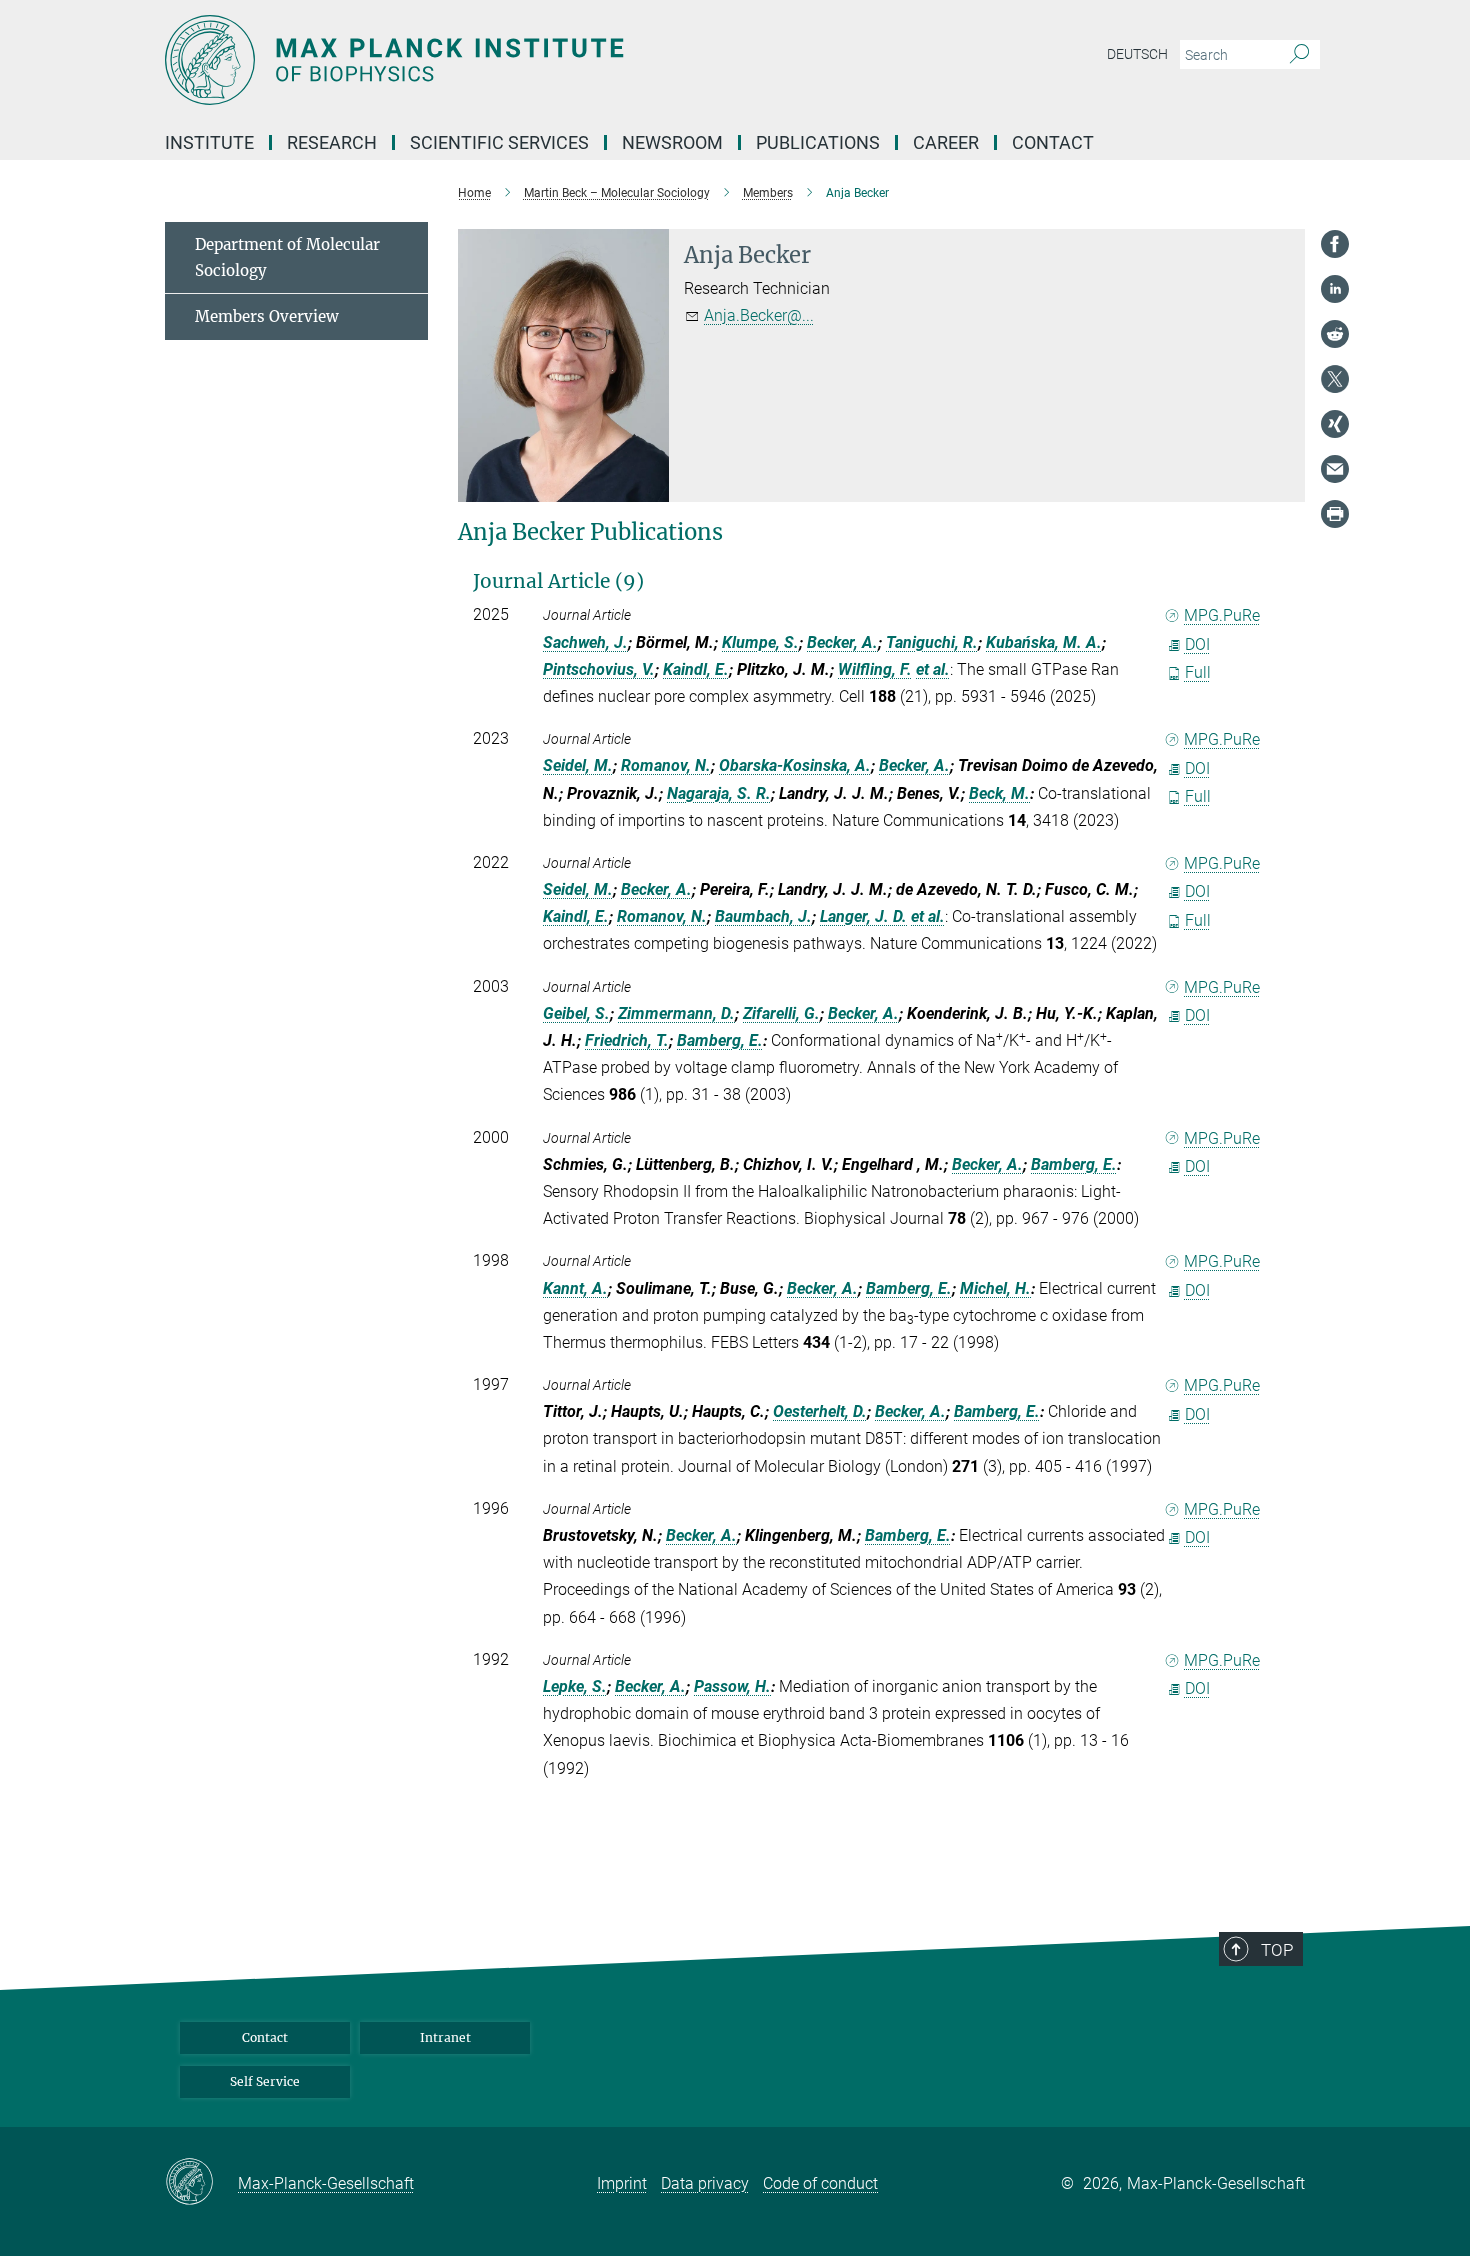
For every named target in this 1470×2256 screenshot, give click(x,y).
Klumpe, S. (760, 642)
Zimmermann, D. (676, 1013)
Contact (1053, 142)
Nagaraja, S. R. (719, 793)
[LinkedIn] (1335, 289)
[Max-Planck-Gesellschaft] (201, 2183)
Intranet (445, 2037)
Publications (818, 142)
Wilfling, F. (875, 669)
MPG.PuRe (1222, 615)
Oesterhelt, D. (820, 1411)
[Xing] (1335, 424)
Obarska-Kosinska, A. (795, 765)
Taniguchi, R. (932, 642)
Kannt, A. (575, 1288)
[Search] (1299, 55)
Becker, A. (842, 642)
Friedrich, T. (627, 1040)
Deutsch (1137, 54)
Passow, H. (732, 1686)
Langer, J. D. (863, 916)
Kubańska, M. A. (1044, 642)
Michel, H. (995, 1288)
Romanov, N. (666, 765)
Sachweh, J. (585, 642)
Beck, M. (999, 793)
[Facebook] (1335, 244)
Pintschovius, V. (599, 669)
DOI (1197, 644)
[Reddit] (1335, 334)
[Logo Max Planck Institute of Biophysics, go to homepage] (540, 60)
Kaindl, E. (696, 669)
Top (1277, 1950)
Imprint (622, 2183)
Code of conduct (820, 2183)
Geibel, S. (576, 1013)
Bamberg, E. (720, 1040)
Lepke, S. (575, 1686)
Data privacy (705, 2183)
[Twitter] (1335, 379)
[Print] (1335, 514)
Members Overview (267, 316)
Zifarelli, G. (781, 1013)
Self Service (265, 2081)
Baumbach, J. (763, 916)
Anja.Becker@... (759, 315)
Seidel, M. (578, 765)
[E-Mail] (1335, 469)
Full (1198, 672)
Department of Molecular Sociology (287, 257)
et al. (933, 669)
